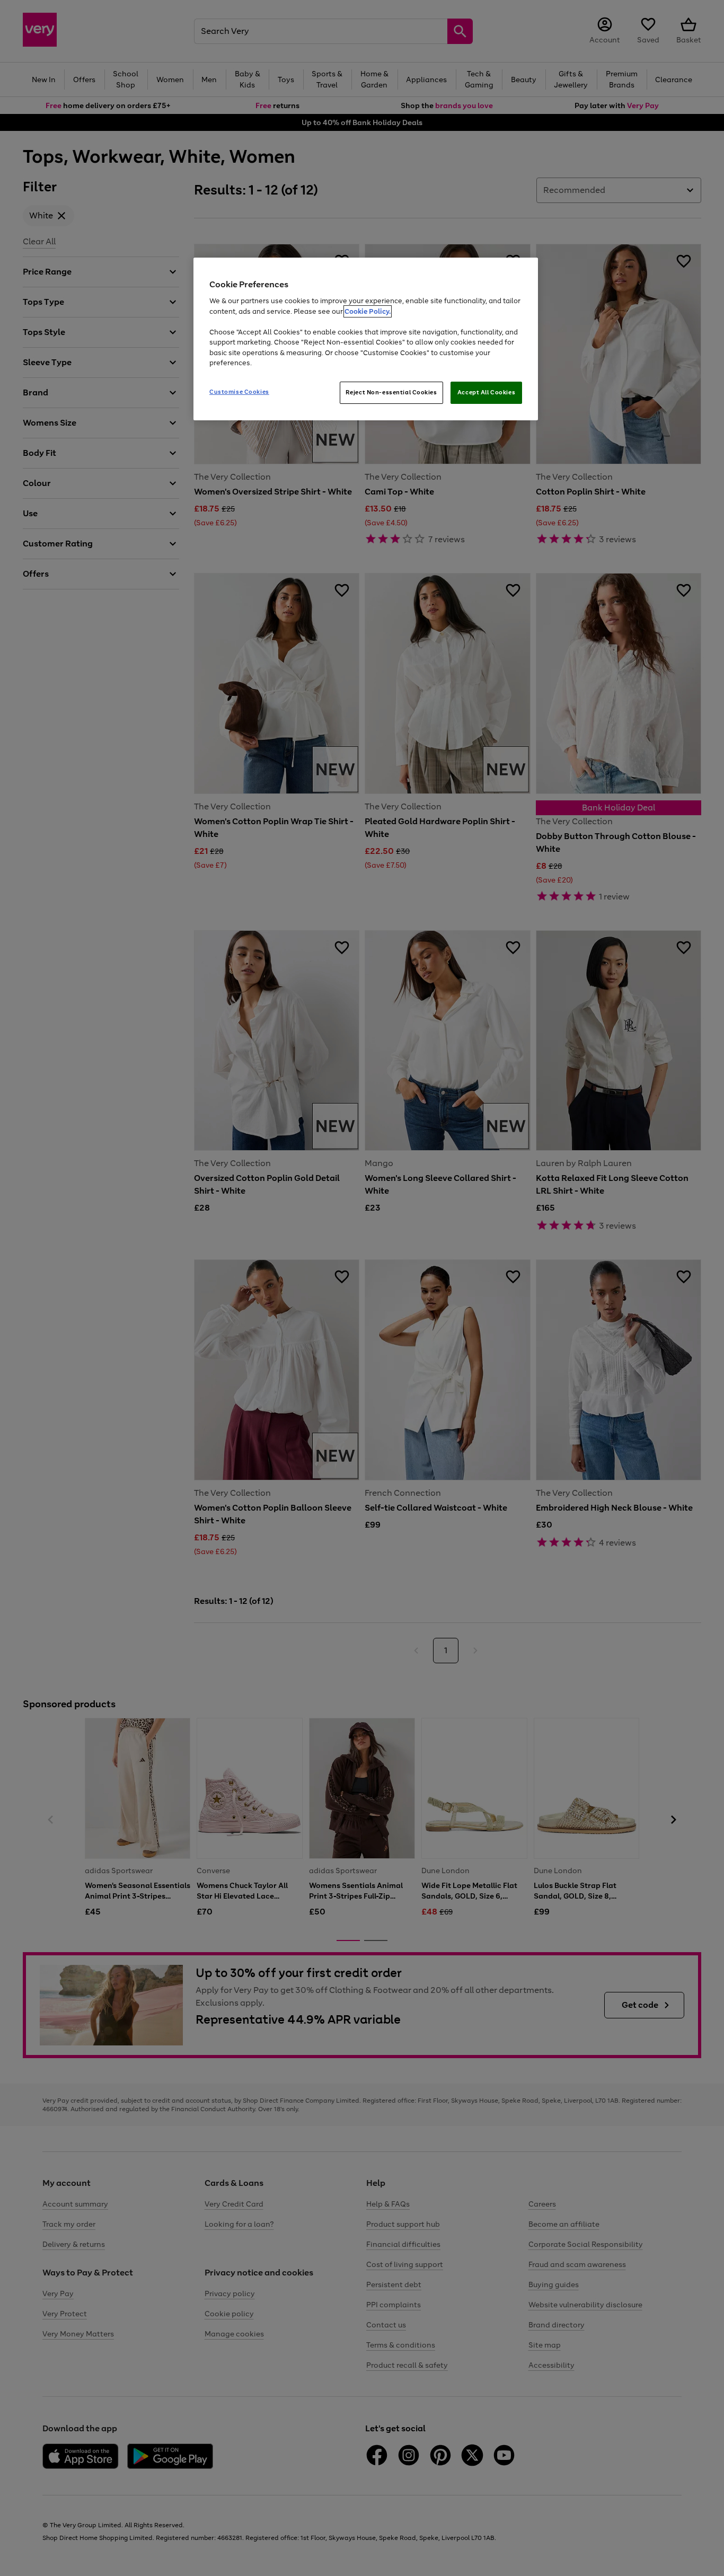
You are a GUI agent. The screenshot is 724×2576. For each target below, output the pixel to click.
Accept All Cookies (486, 392)
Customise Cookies (239, 392)
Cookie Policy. (368, 311)
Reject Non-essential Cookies (391, 392)
